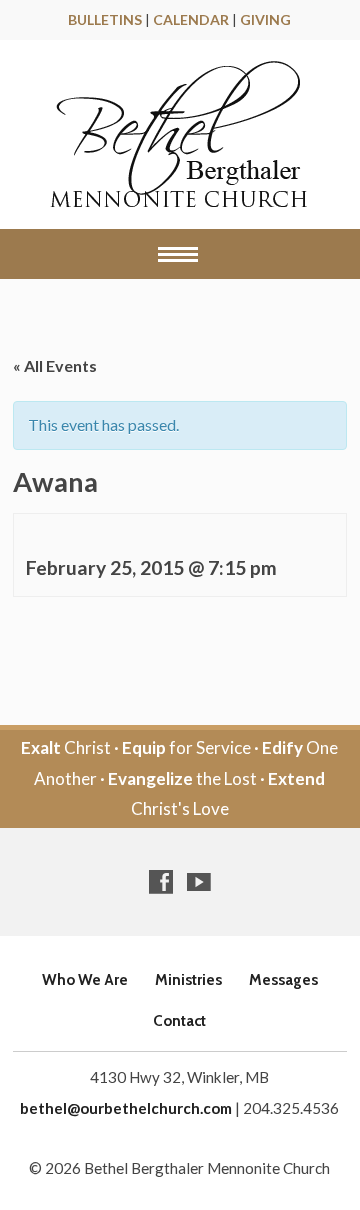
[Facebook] (161, 881)
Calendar (191, 19)
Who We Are (85, 979)
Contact (179, 1020)
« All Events (55, 365)
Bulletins (105, 19)
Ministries (188, 979)
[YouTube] (199, 881)
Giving (265, 19)
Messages (283, 979)
